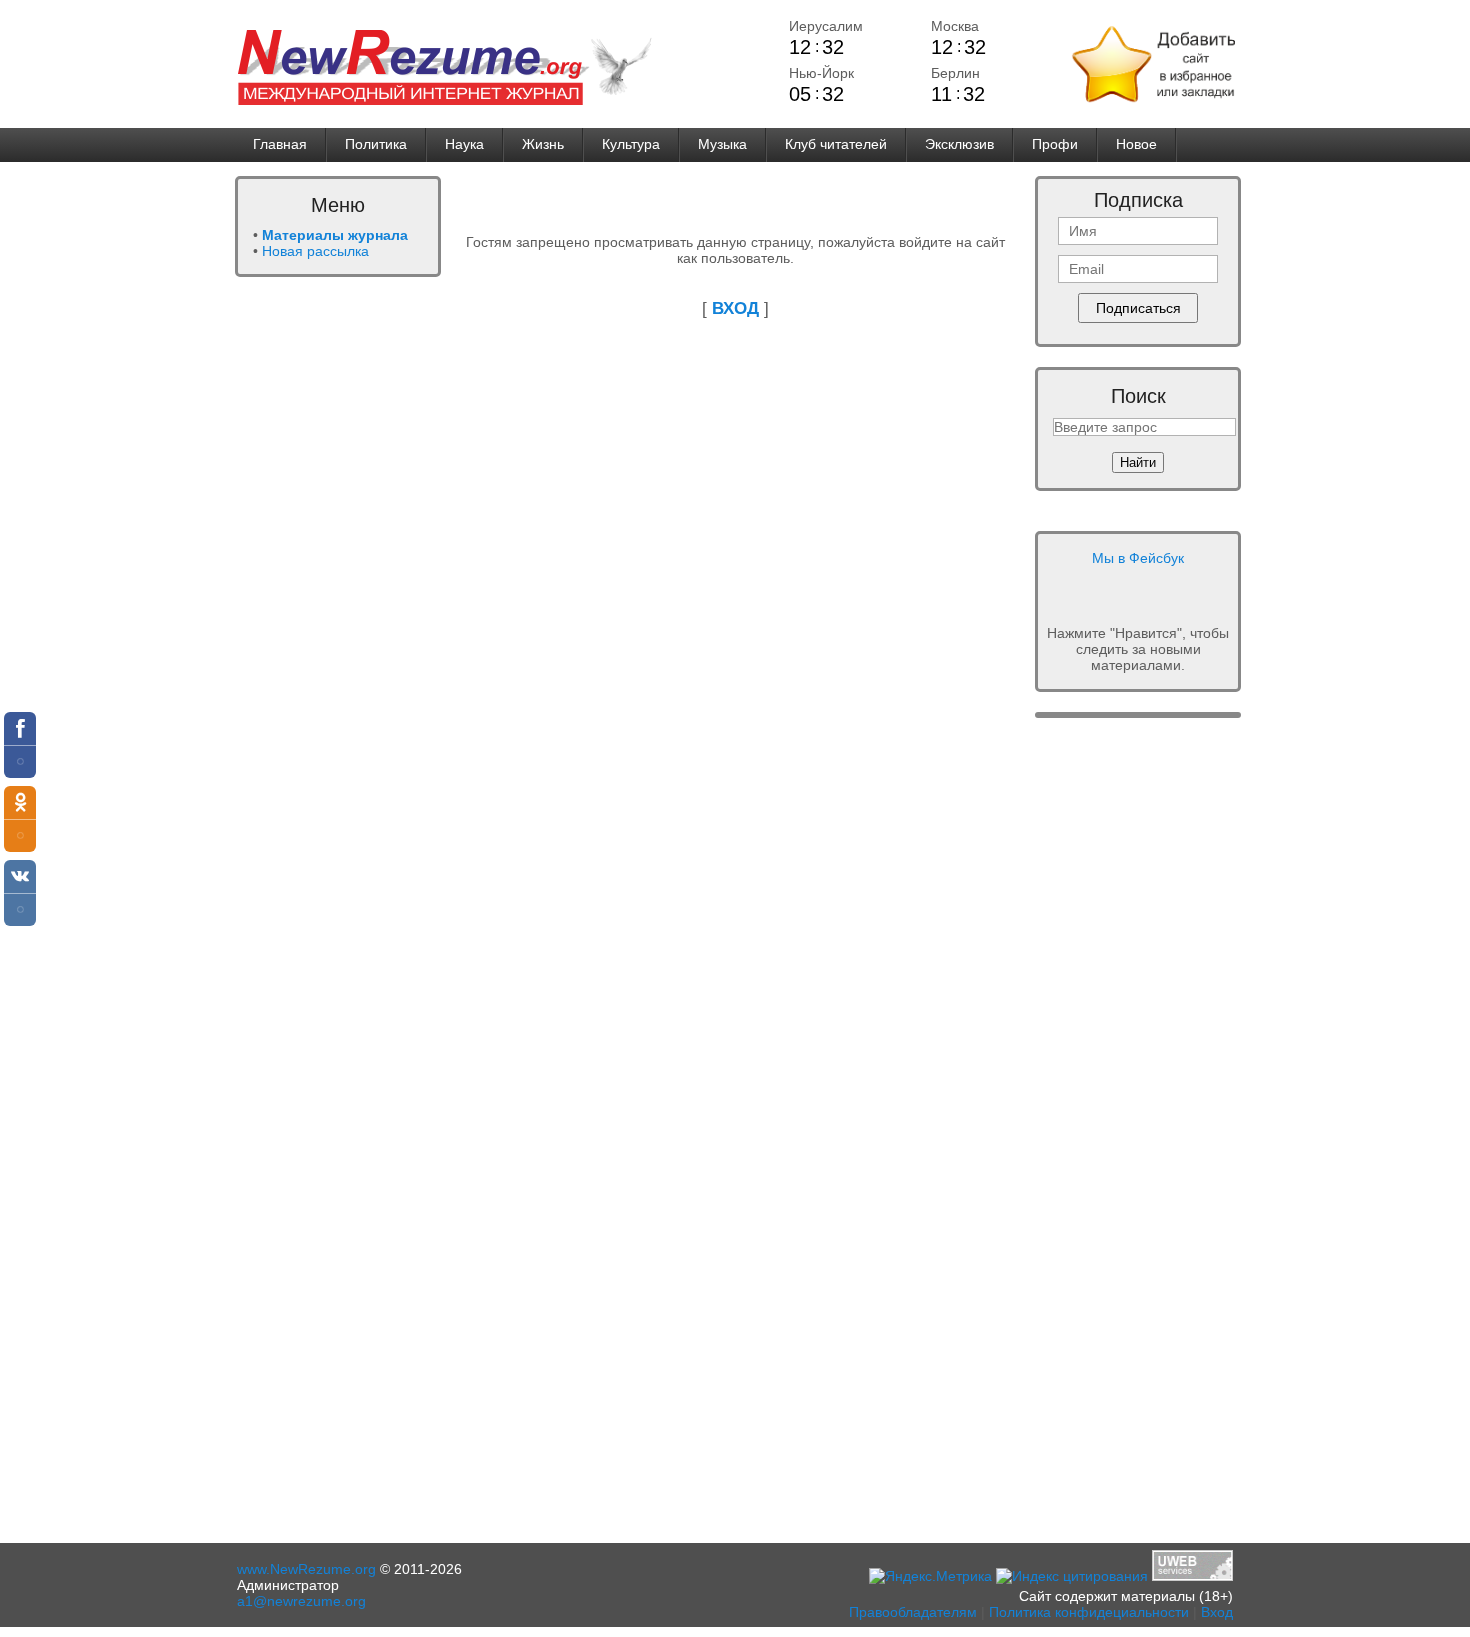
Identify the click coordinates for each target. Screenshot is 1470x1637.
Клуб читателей (836, 144)
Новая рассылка (315, 251)
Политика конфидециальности (1089, 1612)
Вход (1217, 1612)
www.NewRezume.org (306, 1569)
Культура (631, 144)
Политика (376, 144)
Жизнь (543, 144)
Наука (464, 144)
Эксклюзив (959, 144)
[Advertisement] (315, 597)
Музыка (722, 144)
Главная (280, 144)
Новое (1136, 144)
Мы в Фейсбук (1138, 558)
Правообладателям (913, 1612)
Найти (1138, 462)
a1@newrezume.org (301, 1601)
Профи (1055, 144)
